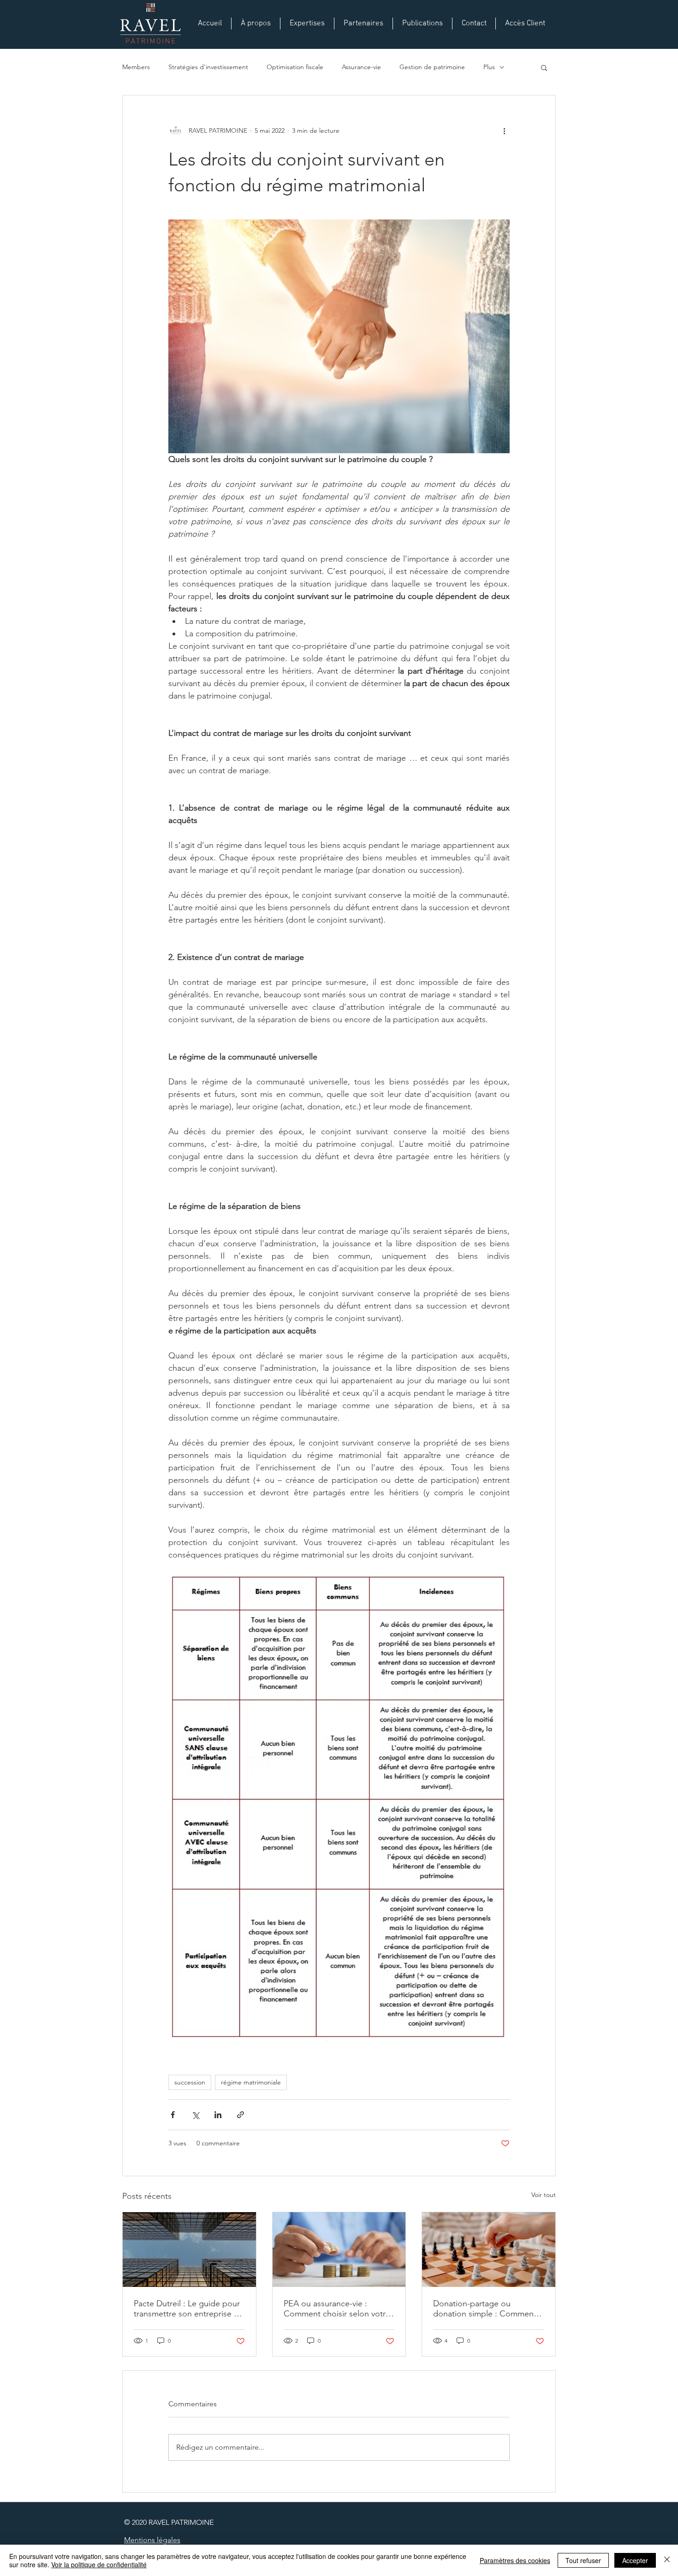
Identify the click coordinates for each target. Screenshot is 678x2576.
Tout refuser (583, 2560)
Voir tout (544, 2195)
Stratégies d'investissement (208, 67)
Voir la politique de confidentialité (99, 2564)
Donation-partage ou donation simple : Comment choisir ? (485, 2309)
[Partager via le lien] (241, 2115)
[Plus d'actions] (504, 130)
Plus (489, 67)
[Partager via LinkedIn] (218, 2115)
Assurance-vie (361, 67)
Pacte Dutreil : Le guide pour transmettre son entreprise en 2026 (188, 2309)
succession (190, 2082)
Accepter (635, 2560)
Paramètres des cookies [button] (515, 2560)
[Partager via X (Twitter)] (195, 2115)
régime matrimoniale (251, 2082)
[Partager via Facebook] (173, 2115)
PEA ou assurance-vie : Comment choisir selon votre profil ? (337, 2309)
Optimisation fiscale (295, 67)
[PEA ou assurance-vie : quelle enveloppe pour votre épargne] (339, 2250)
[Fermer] (667, 2560)
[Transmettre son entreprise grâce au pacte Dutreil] (189, 2250)
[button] (544, 67)
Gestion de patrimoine (432, 67)
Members (136, 67)
